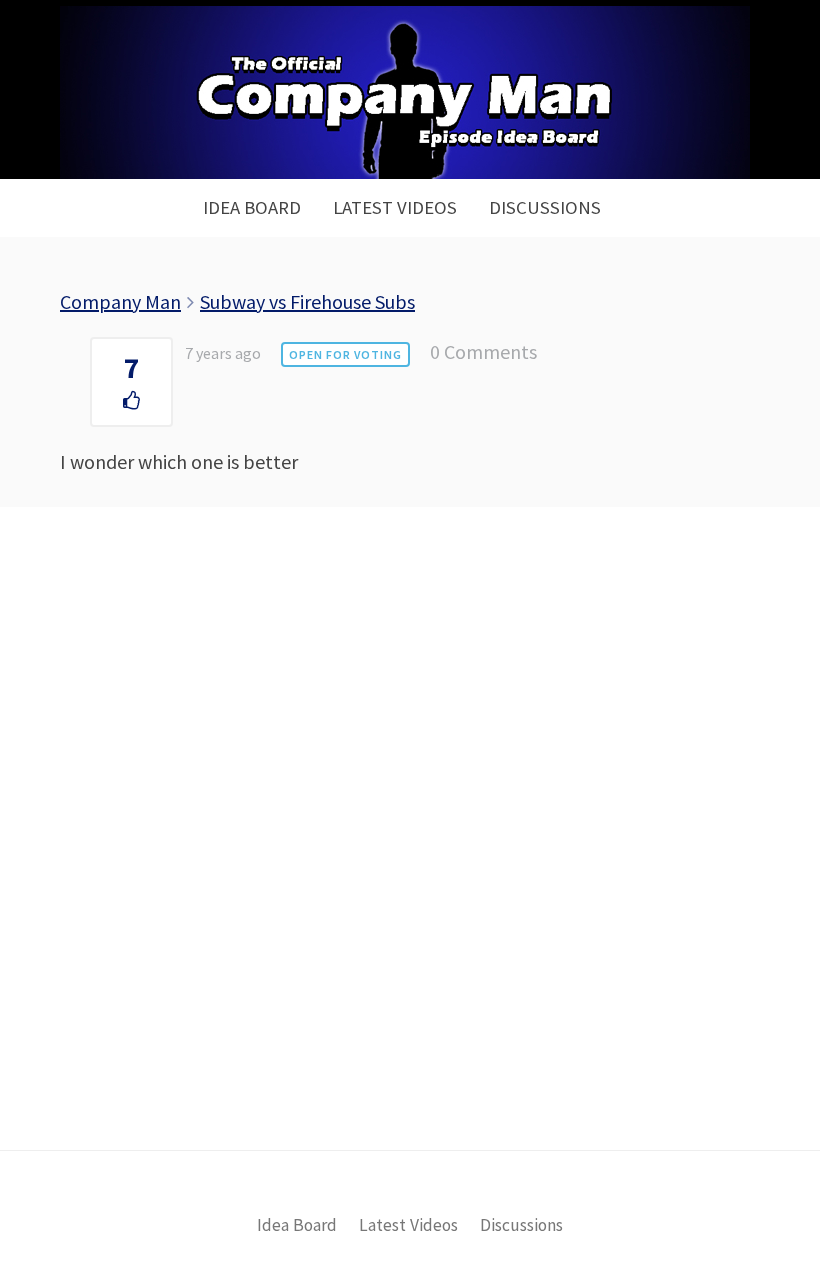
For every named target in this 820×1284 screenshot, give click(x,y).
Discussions (545, 207)
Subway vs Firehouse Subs (307, 301)
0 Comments (483, 351)
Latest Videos (395, 207)
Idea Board (252, 207)
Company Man (120, 301)
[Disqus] (410, 862)
